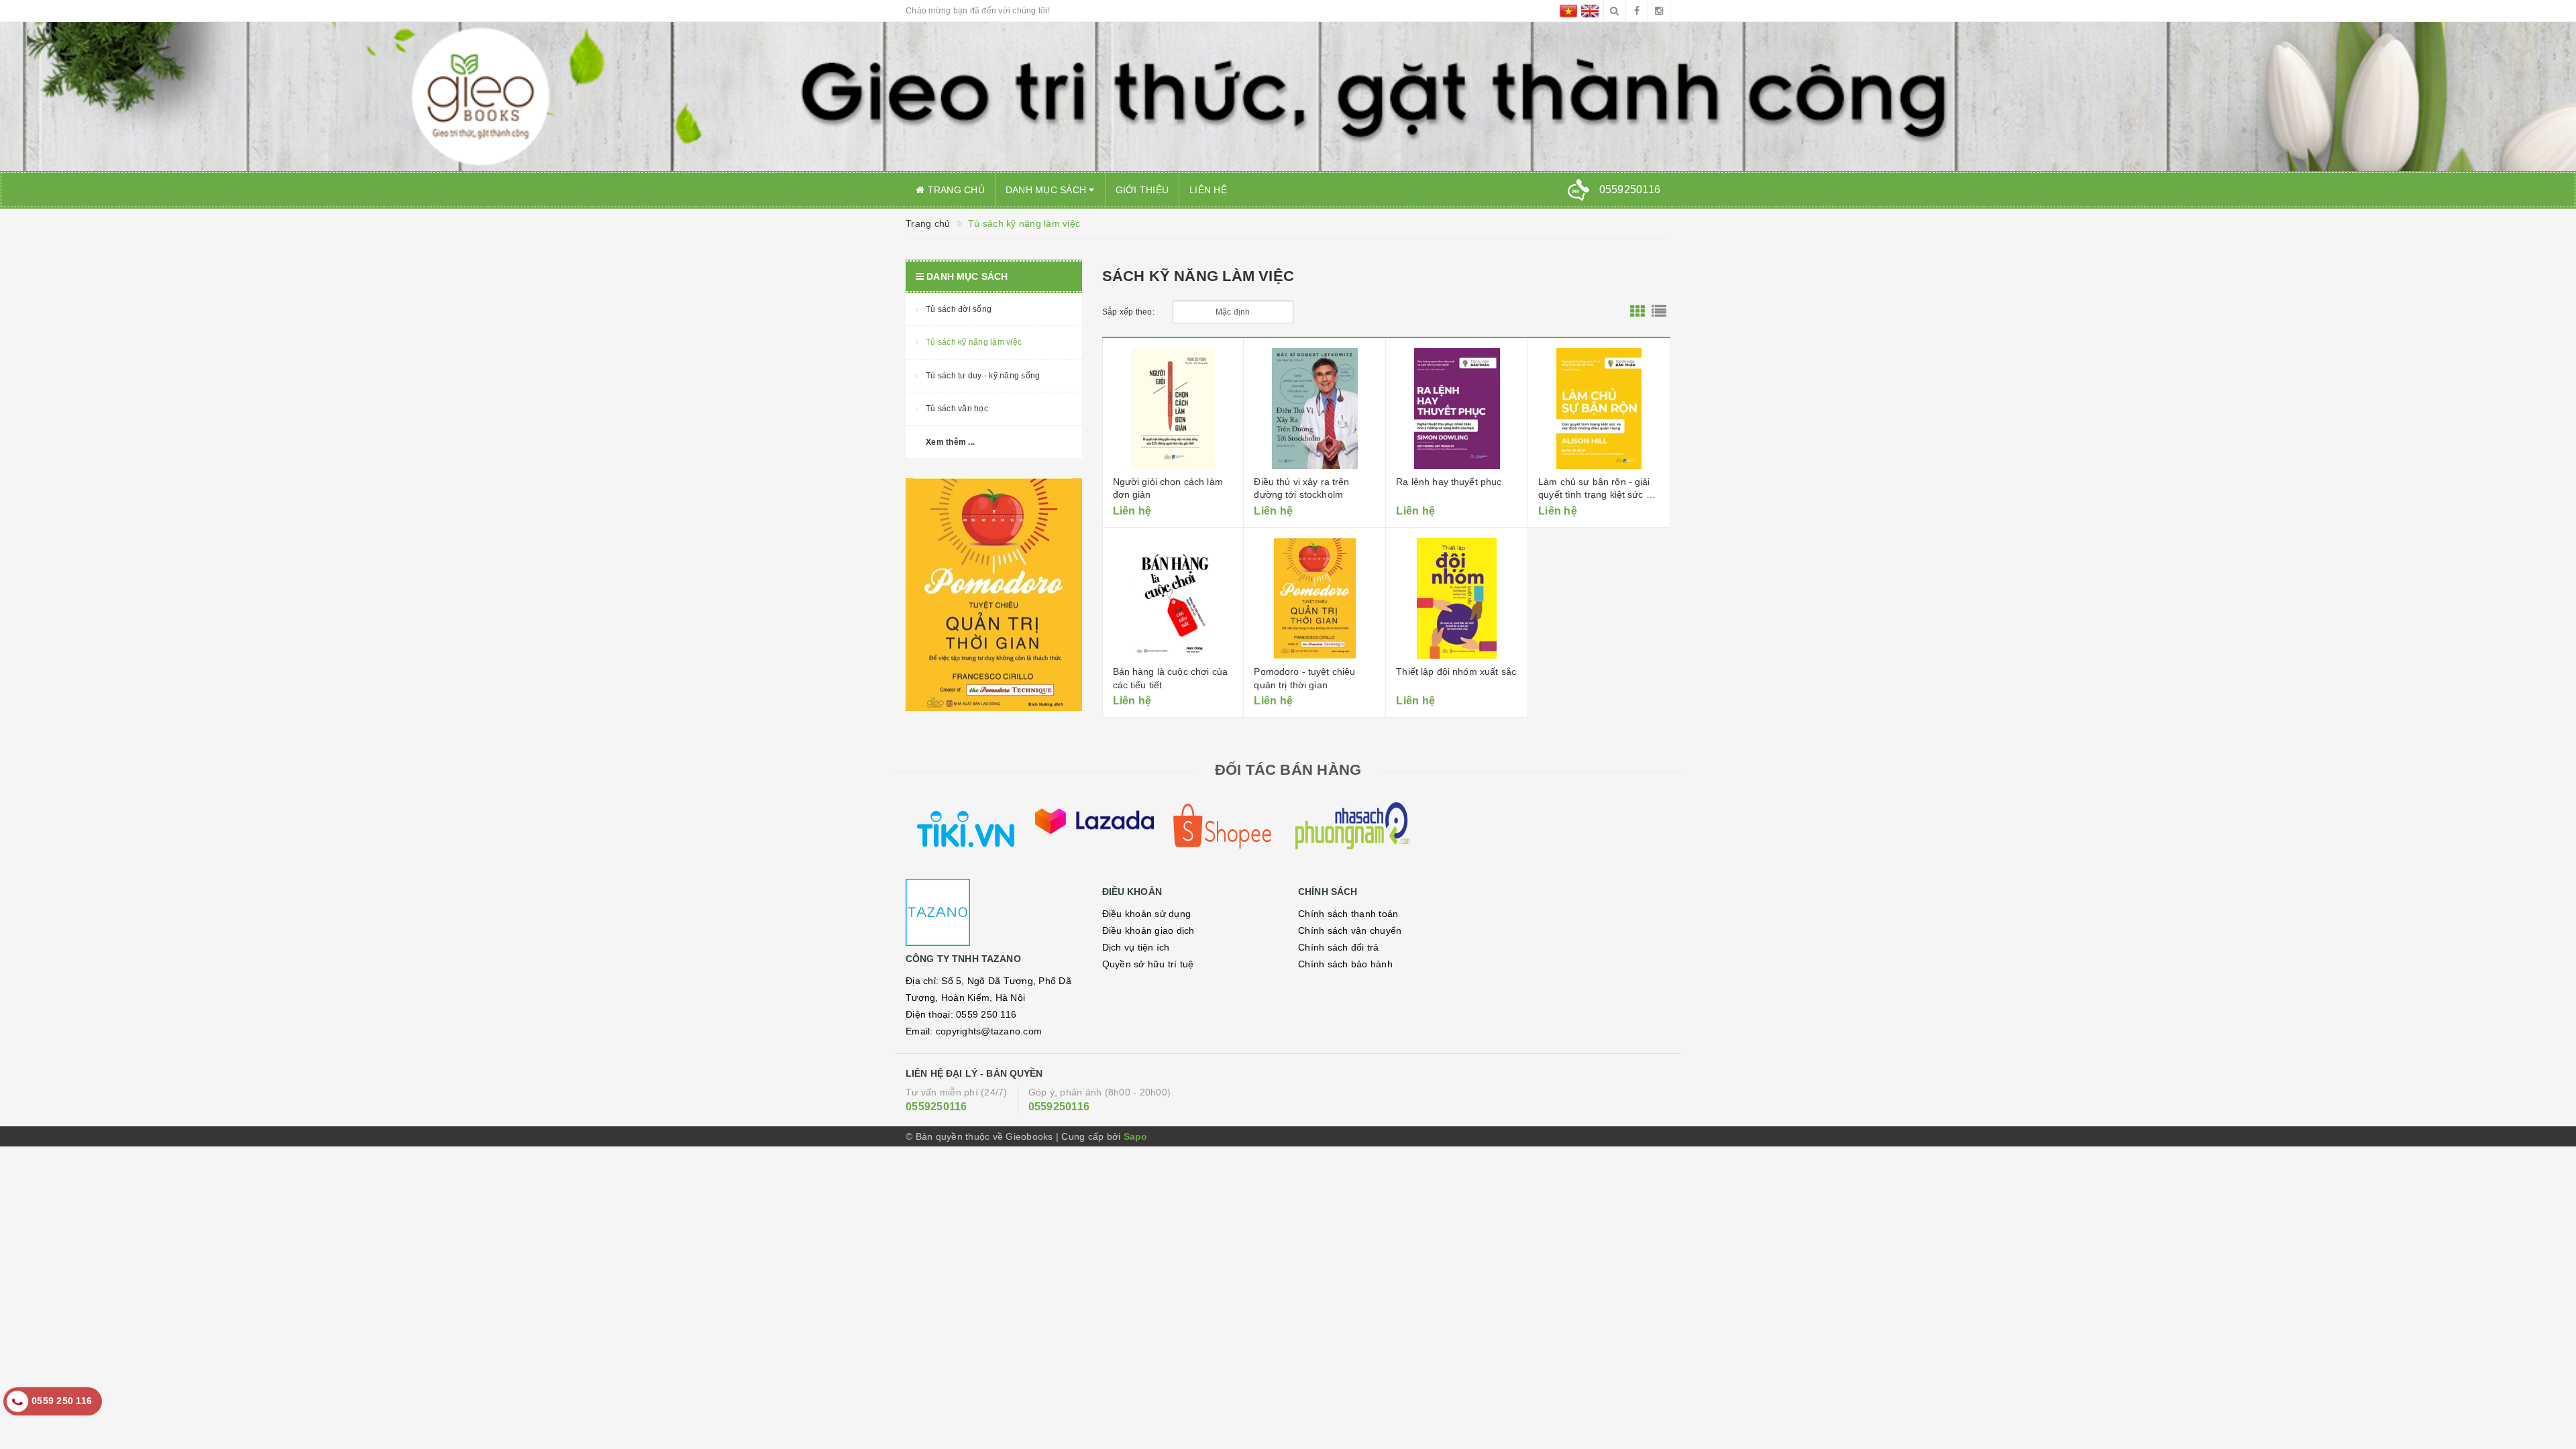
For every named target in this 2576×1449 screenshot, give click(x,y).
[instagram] (1659, 11)
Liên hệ (1208, 190)
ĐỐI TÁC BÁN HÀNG (1288, 770)
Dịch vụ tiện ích (1136, 947)
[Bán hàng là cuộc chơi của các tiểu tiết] (1173, 598)
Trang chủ (955, 190)
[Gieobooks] (994, 912)
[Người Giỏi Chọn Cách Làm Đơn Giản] (1173, 409)
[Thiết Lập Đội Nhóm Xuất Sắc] (1457, 598)
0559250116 (936, 1107)
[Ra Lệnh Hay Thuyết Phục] (1457, 409)
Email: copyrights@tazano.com (974, 1031)
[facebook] (1637, 11)
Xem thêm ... (950, 442)
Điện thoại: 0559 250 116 (961, 1014)
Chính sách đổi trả (1339, 947)
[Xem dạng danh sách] (1659, 312)
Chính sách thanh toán (1348, 914)
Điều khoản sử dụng (1147, 914)
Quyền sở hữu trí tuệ (1148, 964)
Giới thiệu (1142, 190)
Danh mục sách (1048, 190)
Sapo (1136, 1136)
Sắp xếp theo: (1128, 312)
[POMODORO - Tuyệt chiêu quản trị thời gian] (1314, 598)
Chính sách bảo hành (1345, 964)
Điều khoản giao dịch (1148, 930)
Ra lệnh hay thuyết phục (1449, 482)
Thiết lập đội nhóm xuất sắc (1456, 672)
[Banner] (994, 595)
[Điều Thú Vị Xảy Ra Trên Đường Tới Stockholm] (1314, 409)
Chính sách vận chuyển (1350, 930)
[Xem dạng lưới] (1638, 312)
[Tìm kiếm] (1615, 11)
